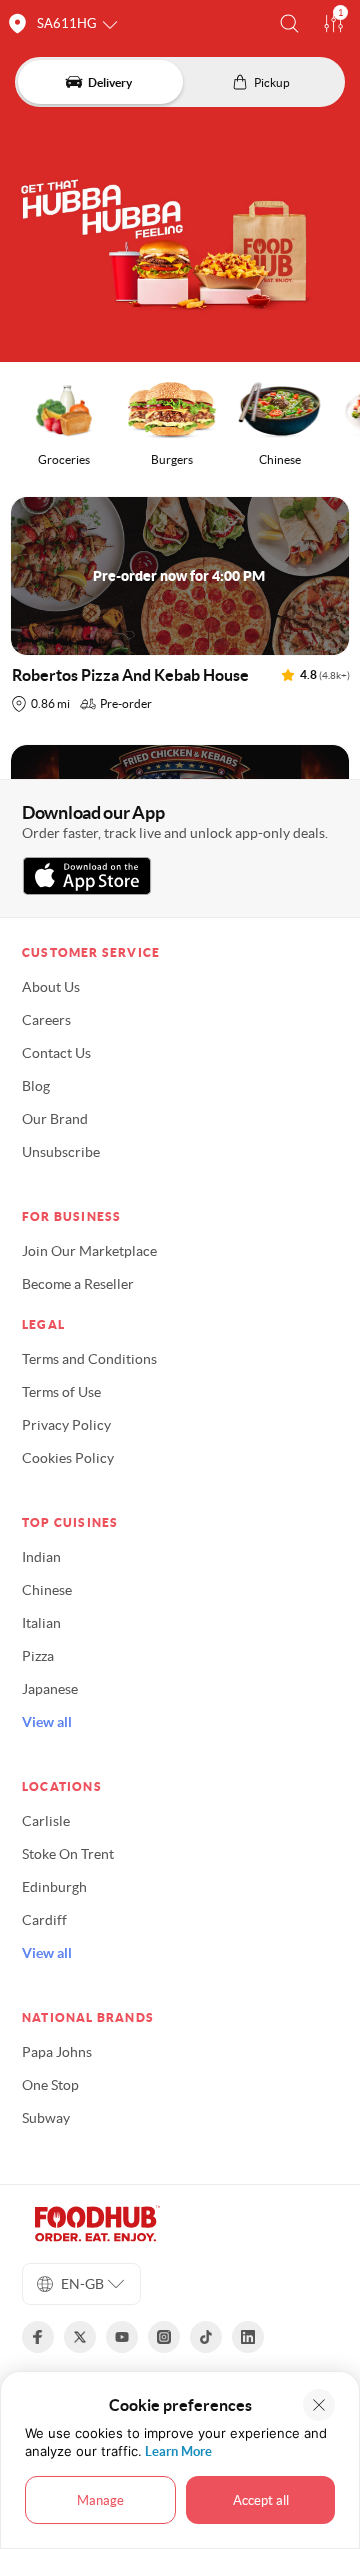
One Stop (50, 2085)
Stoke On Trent (68, 1854)
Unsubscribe (61, 1152)
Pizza (38, 1656)
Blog (36, 1086)
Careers (46, 1020)
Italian (41, 1623)
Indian (41, 1557)
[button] (289, 23)
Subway (46, 2118)
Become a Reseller (78, 1284)
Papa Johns (57, 2052)
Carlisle (46, 1821)
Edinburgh (54, 1887)
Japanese (50, 1689)
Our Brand (55, 1119)
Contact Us (56, 1053)
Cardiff (44, 1920)
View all (47, 1722)
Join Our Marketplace (89, 1251)
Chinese (47, 1590)
